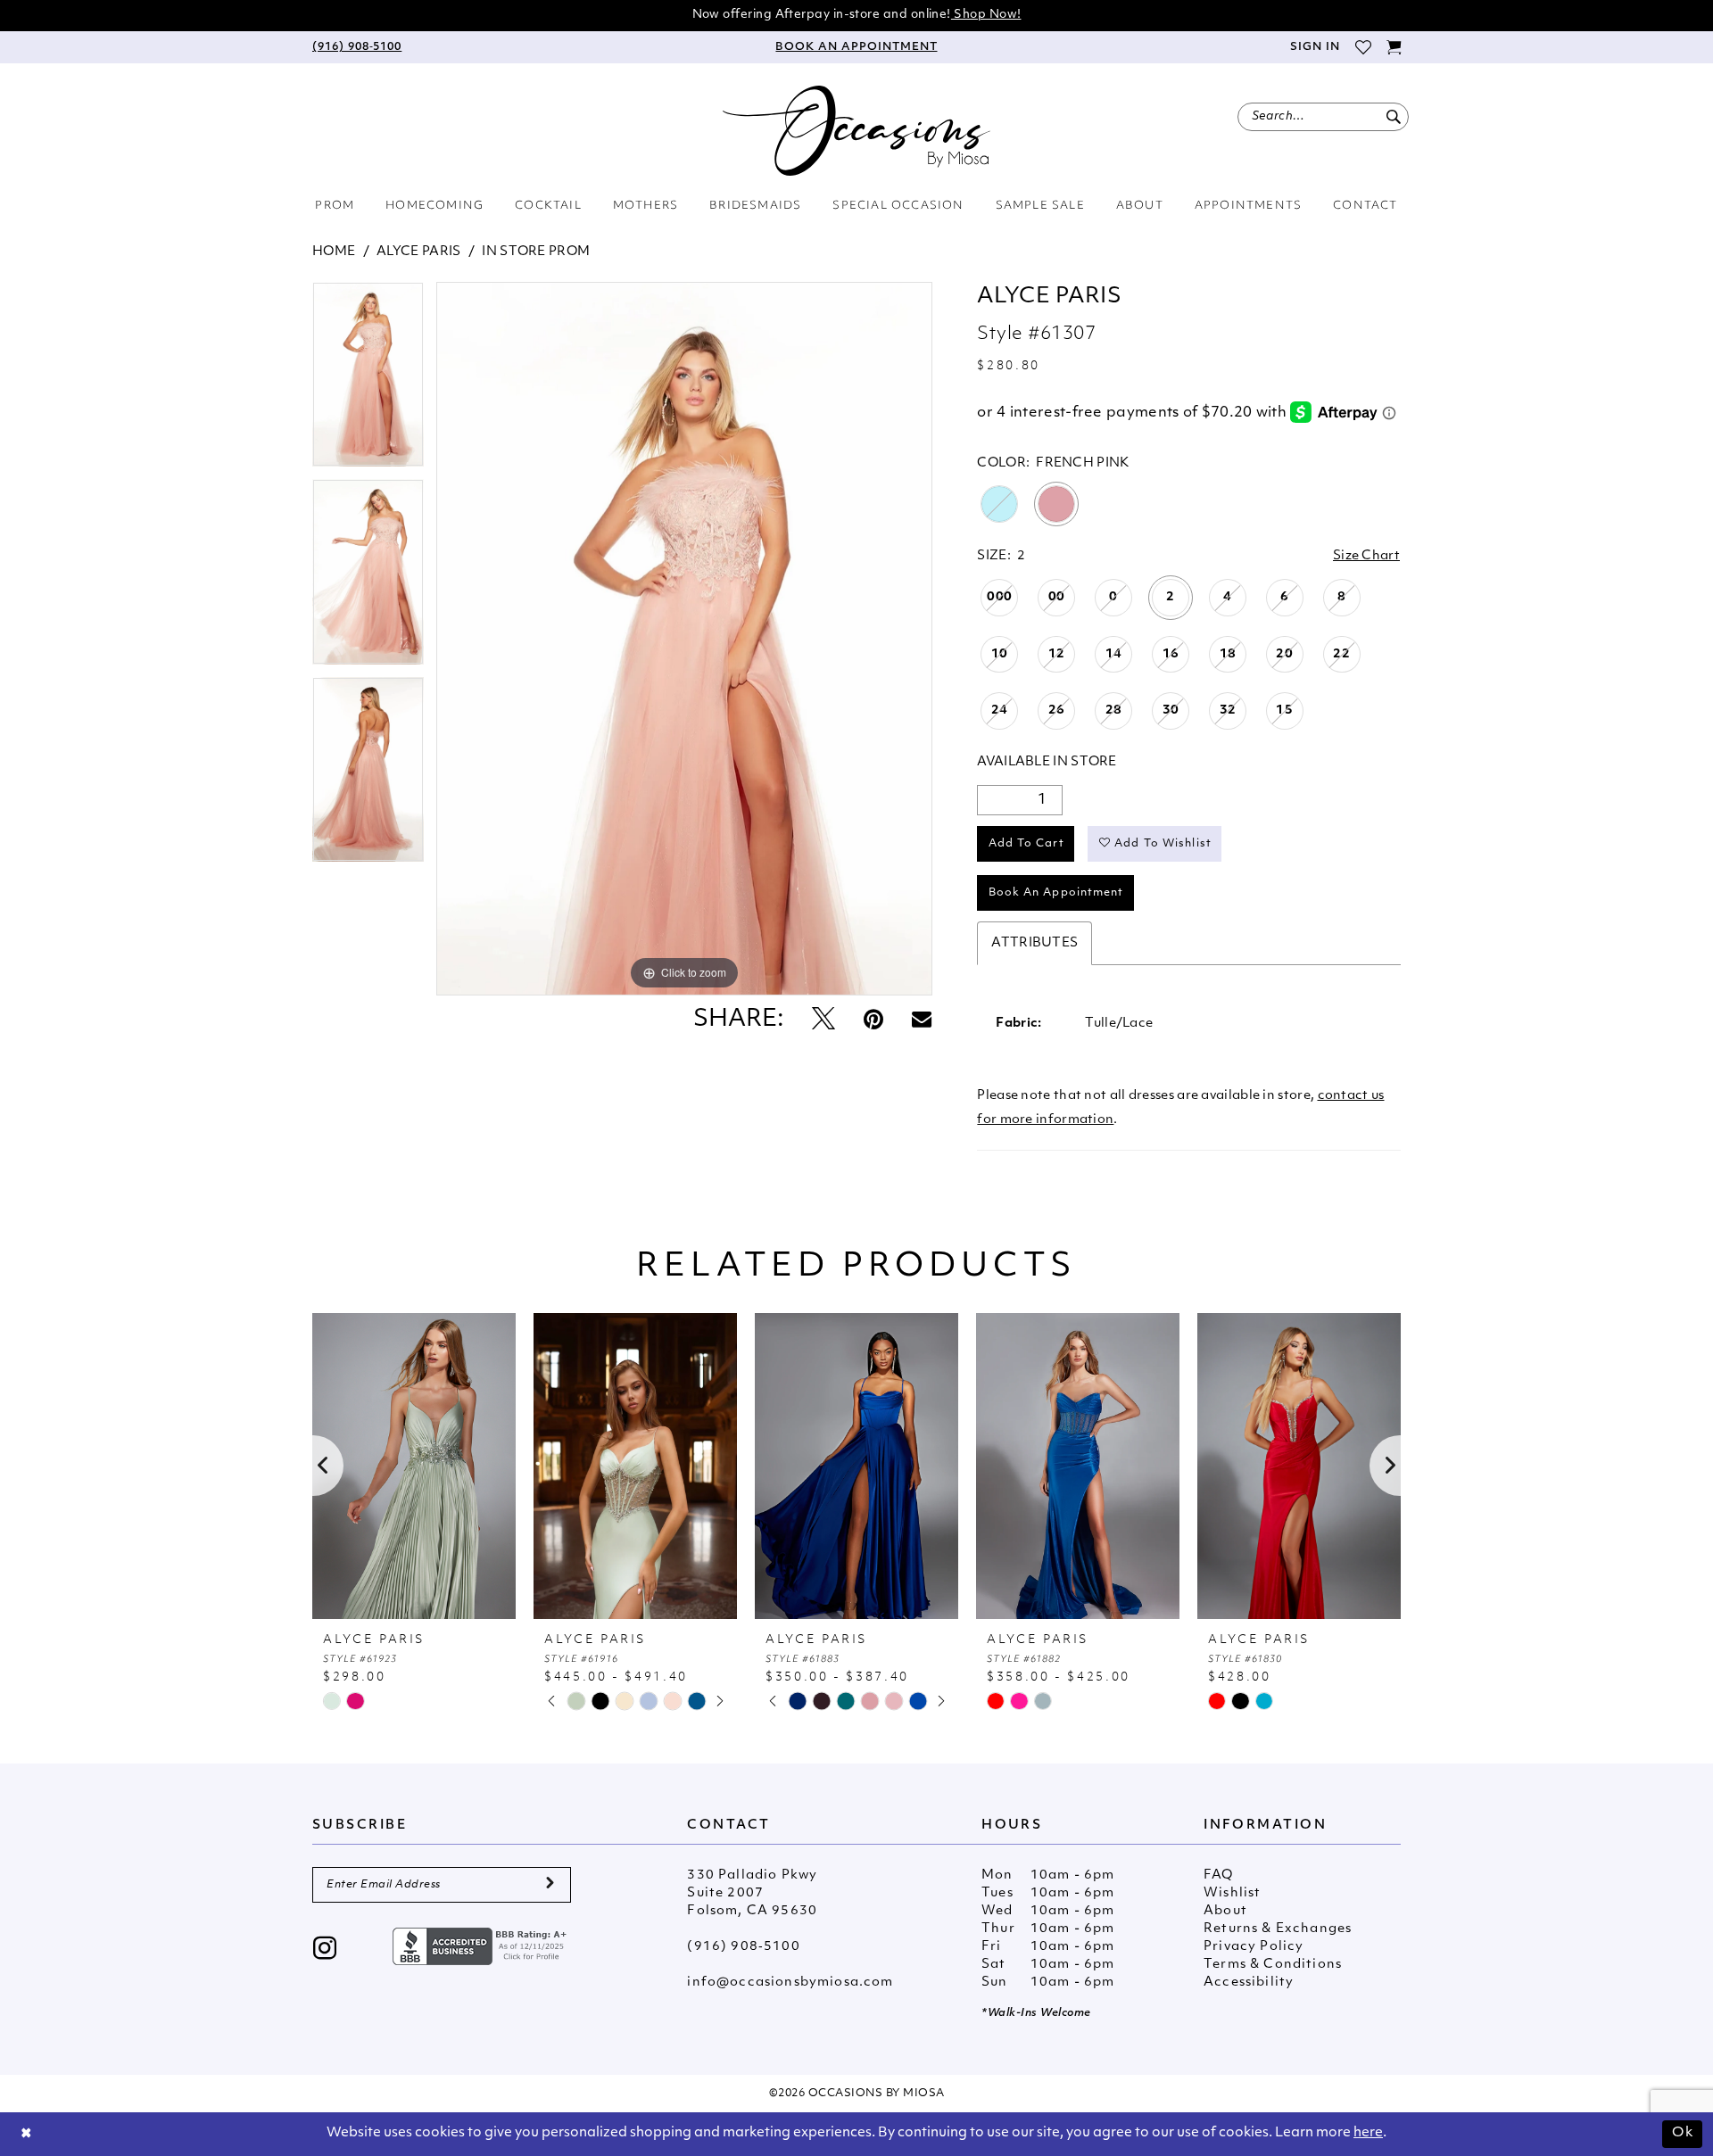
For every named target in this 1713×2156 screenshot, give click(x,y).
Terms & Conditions (1273, 1965)
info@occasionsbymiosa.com (790, 1983)
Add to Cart (1026, 844)
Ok (1683, 2133)
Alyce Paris (418, 252)
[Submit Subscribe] (550, 1885)
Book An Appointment (1056, 893)
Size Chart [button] (1366, 556)
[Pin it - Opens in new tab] (873, 1021)
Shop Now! (986, 15)
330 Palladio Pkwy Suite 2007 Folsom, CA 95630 (752, 1893)
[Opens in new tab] (482, 1947)
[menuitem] (357, 47)
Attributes (1034, 943)
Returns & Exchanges (1278, 1929)
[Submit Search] (1393, 117)
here (1368, 2133)
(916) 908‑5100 (743, 1947)
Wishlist (1232, 1893)
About (1225, 1911)
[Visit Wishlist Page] (1363, 47)
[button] (1314, 47)
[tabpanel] (368, 380)
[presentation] (414, 1466)
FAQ (1219, 1875)
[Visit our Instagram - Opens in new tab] (325, 1950)
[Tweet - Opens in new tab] (823, 1021)
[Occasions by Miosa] (856, 131)
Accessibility (1249, 1983)
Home (334, 252)
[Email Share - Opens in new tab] (922, 1020)
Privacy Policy (1254, 1947)
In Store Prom (536, 252)
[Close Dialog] (27, 2134)
